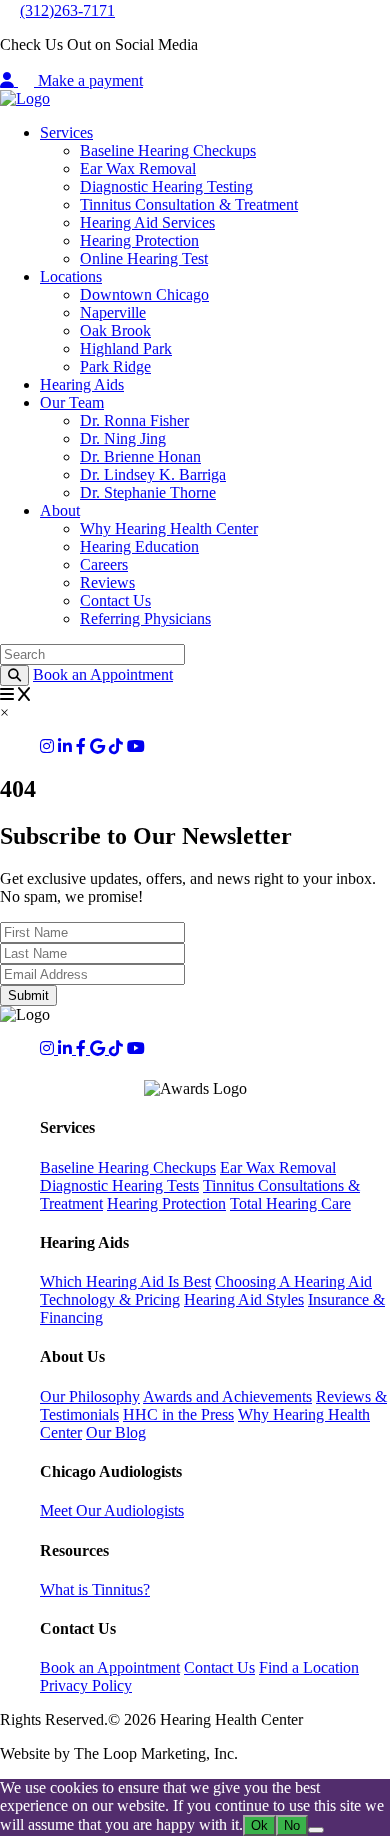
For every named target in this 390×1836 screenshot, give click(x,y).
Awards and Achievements (227, 1396)
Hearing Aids (82, 384)
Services (66, 132)
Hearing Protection (139, 240)
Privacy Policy (86, 1685)
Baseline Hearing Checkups (168, 150)
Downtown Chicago (144, 294)
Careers (104, 564)
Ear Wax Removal (138, 168)
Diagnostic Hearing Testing (166, 186)
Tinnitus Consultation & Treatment (189, 204)
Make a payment (90, 80)
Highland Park (126, 348)
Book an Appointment (103, 674)
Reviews (107, 582)
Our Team (72, 402)
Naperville (113, 312)
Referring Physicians (145, 618)
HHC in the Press (178, 1414)
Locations (71, 276)
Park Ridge (115, 366)
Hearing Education (139, 546)
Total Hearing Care (290, 1203)
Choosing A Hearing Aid (293, 1281)
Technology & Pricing (110, 1299)
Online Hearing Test (144, 258)
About (60, 510)
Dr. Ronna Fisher (134, 420)
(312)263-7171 (67, 10)
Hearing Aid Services (147, 222)
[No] (316, 1830)
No (292, 1825)
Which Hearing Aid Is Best (125, 1281)
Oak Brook (115, 330)
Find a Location (309, 1667)
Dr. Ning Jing (123, 438)
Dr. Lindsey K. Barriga (153, 474)
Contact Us (115, 600)
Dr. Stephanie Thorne (148, 492)
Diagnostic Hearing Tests (119, 1185)
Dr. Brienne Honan (140, 456)
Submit (28, 995)
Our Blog (116, 1432)
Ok (259, 1825)
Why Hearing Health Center (169, 528)
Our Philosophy (90, 1396)
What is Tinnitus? (95, 1589)
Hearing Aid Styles (244, 1299)
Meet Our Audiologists (112, 1510)
